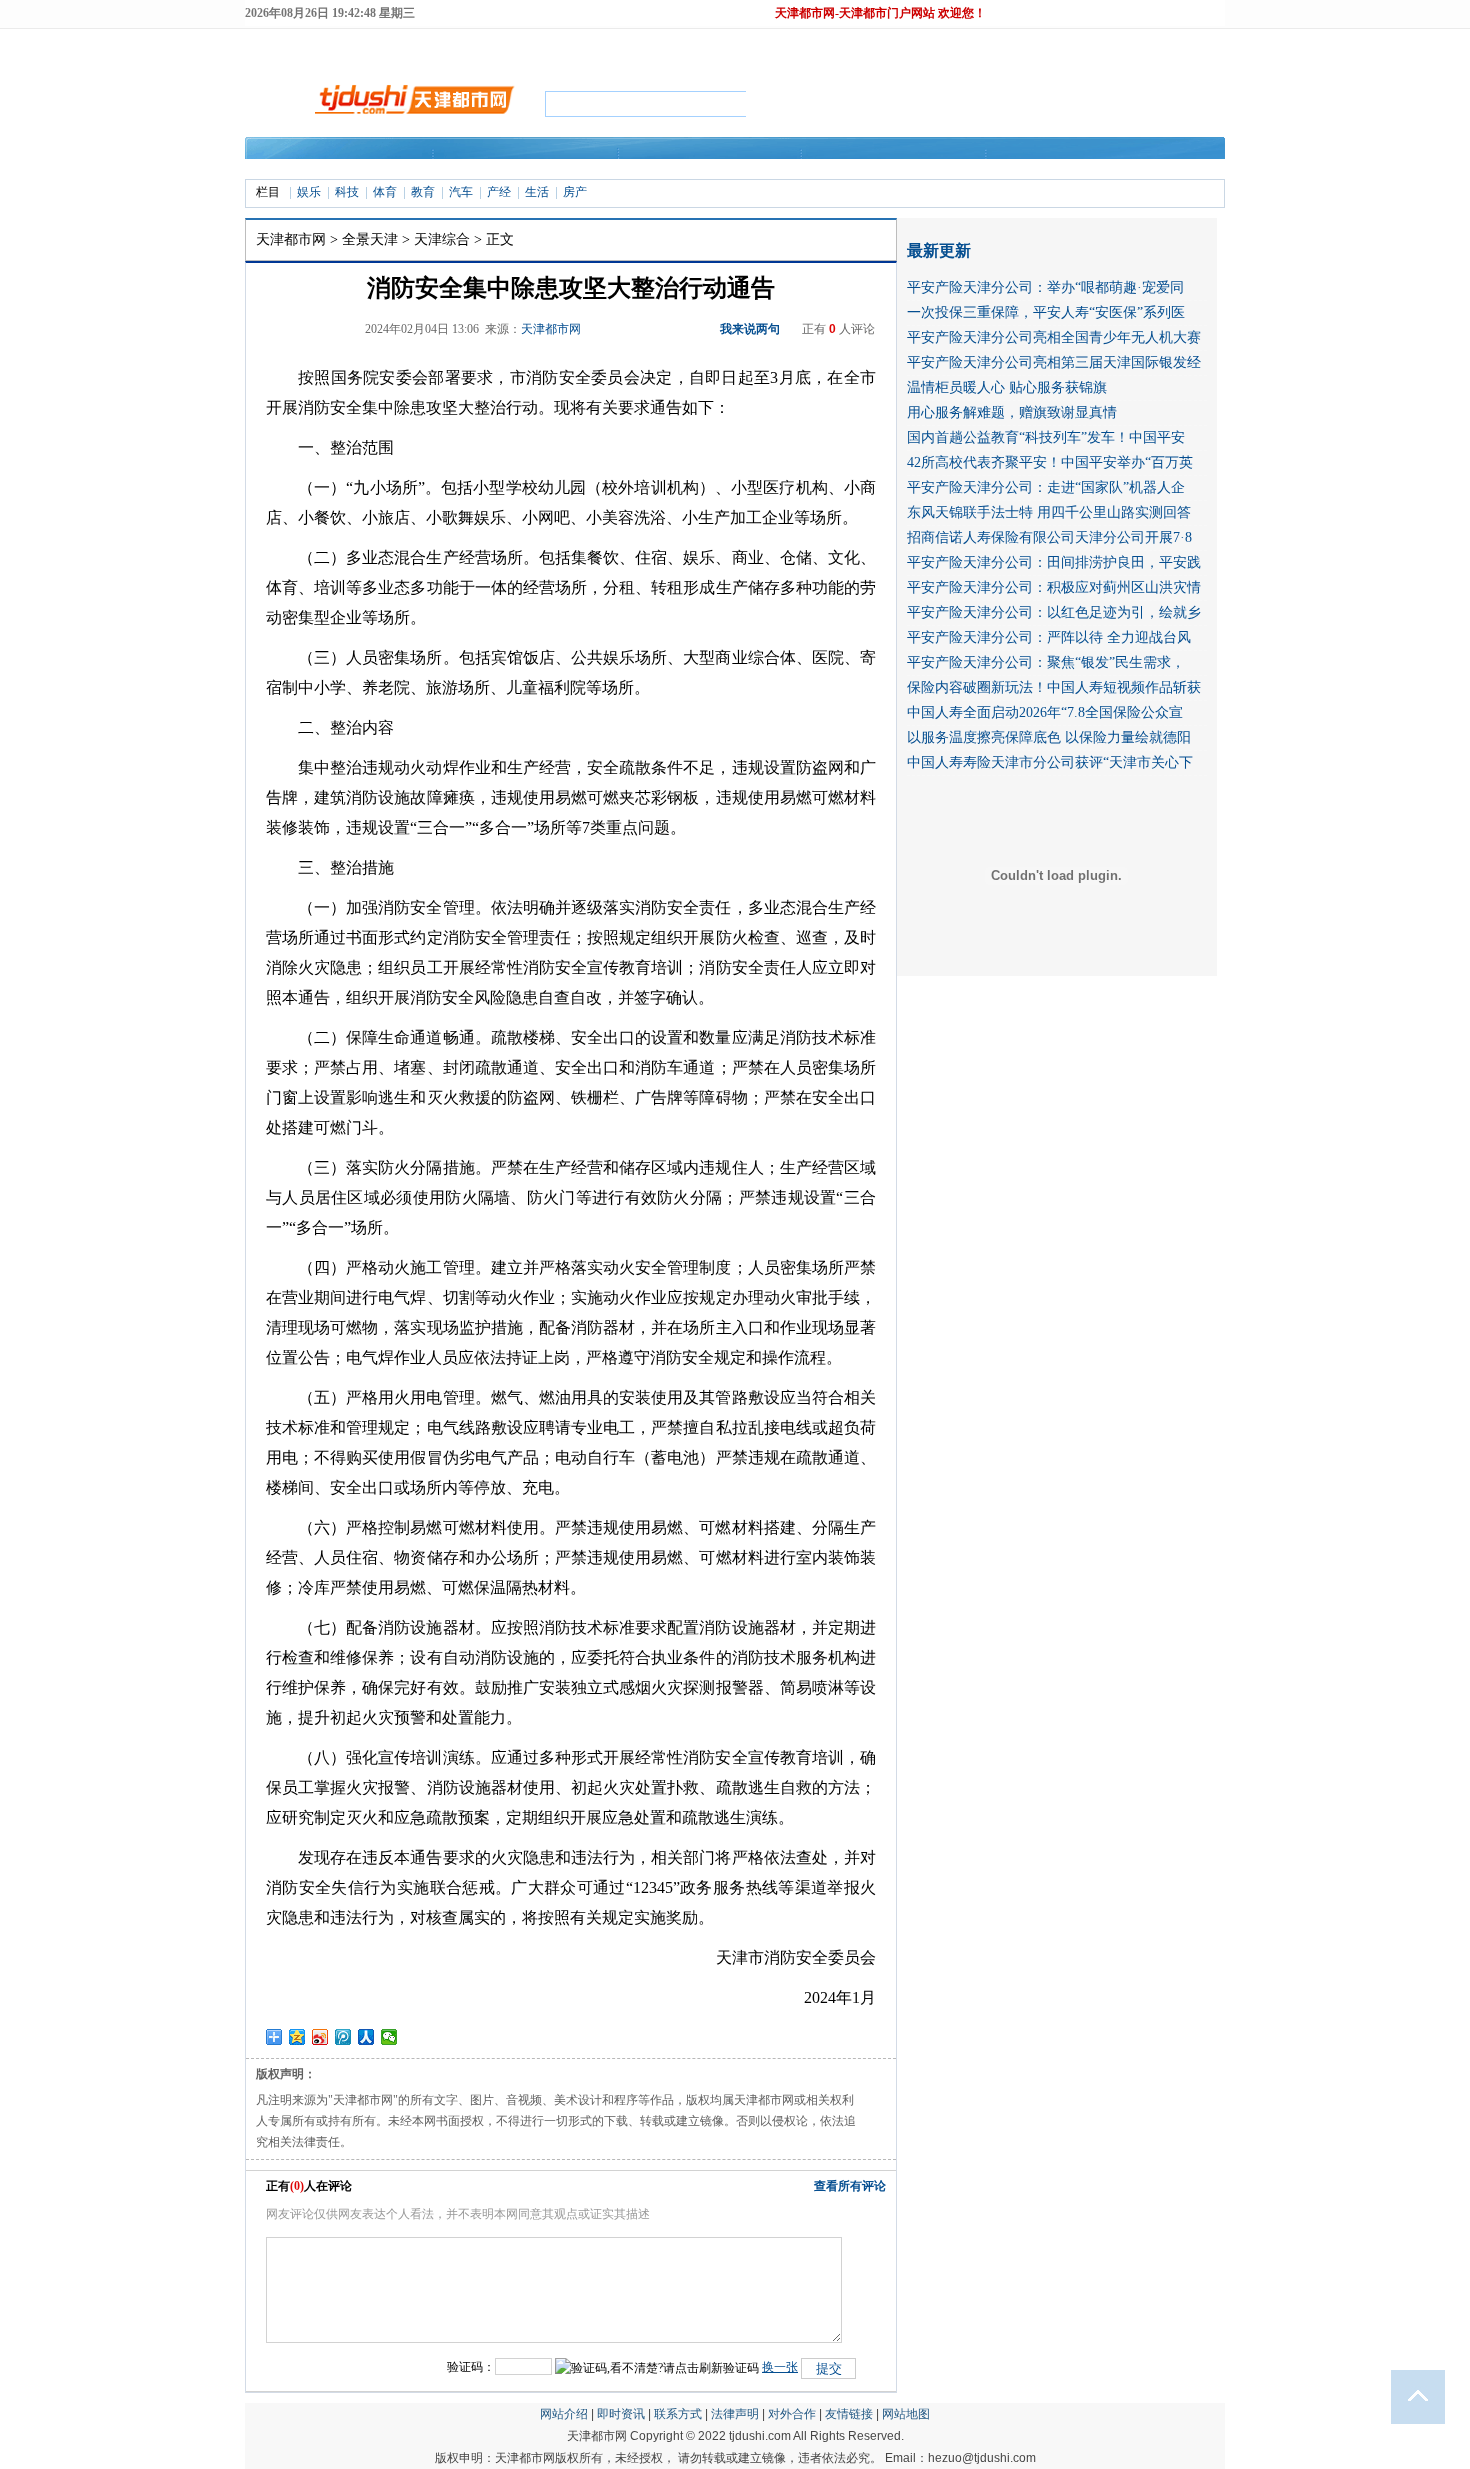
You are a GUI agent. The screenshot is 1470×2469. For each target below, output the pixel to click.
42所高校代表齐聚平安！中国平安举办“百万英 (1050, 462)
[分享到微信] (389, 2037)
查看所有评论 (850, 2186)
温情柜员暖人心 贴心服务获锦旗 (1007, 387)
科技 (347, 192)
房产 (575, 192)
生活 (537, 192)
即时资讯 (621, 2414)
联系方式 (678, 2414)
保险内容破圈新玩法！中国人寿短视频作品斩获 (1054, 687)
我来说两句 (750, 329)
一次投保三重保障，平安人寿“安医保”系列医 (1046, 312)
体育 (385, 192)
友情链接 (849, 2414)
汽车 (461, 192)
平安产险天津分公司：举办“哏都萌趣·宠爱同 (1045, 287)
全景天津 (370, 239)
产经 (499, 192)
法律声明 (735, 2414)
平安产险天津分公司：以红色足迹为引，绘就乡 (1054, 612)
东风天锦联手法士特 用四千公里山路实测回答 (1049, 512)
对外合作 (792, 2414)
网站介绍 (564, 2414)
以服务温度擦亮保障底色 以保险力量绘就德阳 (1049, 737)
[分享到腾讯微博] (343, 2037)
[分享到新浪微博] (320, 2037)
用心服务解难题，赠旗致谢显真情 (1012, 412)
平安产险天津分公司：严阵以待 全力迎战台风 (1049, 637)
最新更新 (939, 250)
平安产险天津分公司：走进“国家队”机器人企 (1046, 487)
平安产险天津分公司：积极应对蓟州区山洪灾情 (1054, 587)
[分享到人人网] (366, 2037)
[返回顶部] (1418, 2397)
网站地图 (906, 2414)
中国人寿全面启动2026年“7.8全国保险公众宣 (1045, 712)
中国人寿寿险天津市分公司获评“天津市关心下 (1050, 762)
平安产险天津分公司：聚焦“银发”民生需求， (1046, 662)
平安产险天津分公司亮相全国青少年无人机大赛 (1054, 337)
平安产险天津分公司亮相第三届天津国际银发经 (1054, 362)
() (297, 2186)
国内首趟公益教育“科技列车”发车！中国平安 (1046, 437)
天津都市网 (291, 239)
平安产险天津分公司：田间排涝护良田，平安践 (1054, 562)
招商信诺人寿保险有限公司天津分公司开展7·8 (1049, 537)
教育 (423, 192)
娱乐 (309, 192)
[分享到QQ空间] (297, 2037)
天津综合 (442, 239)
